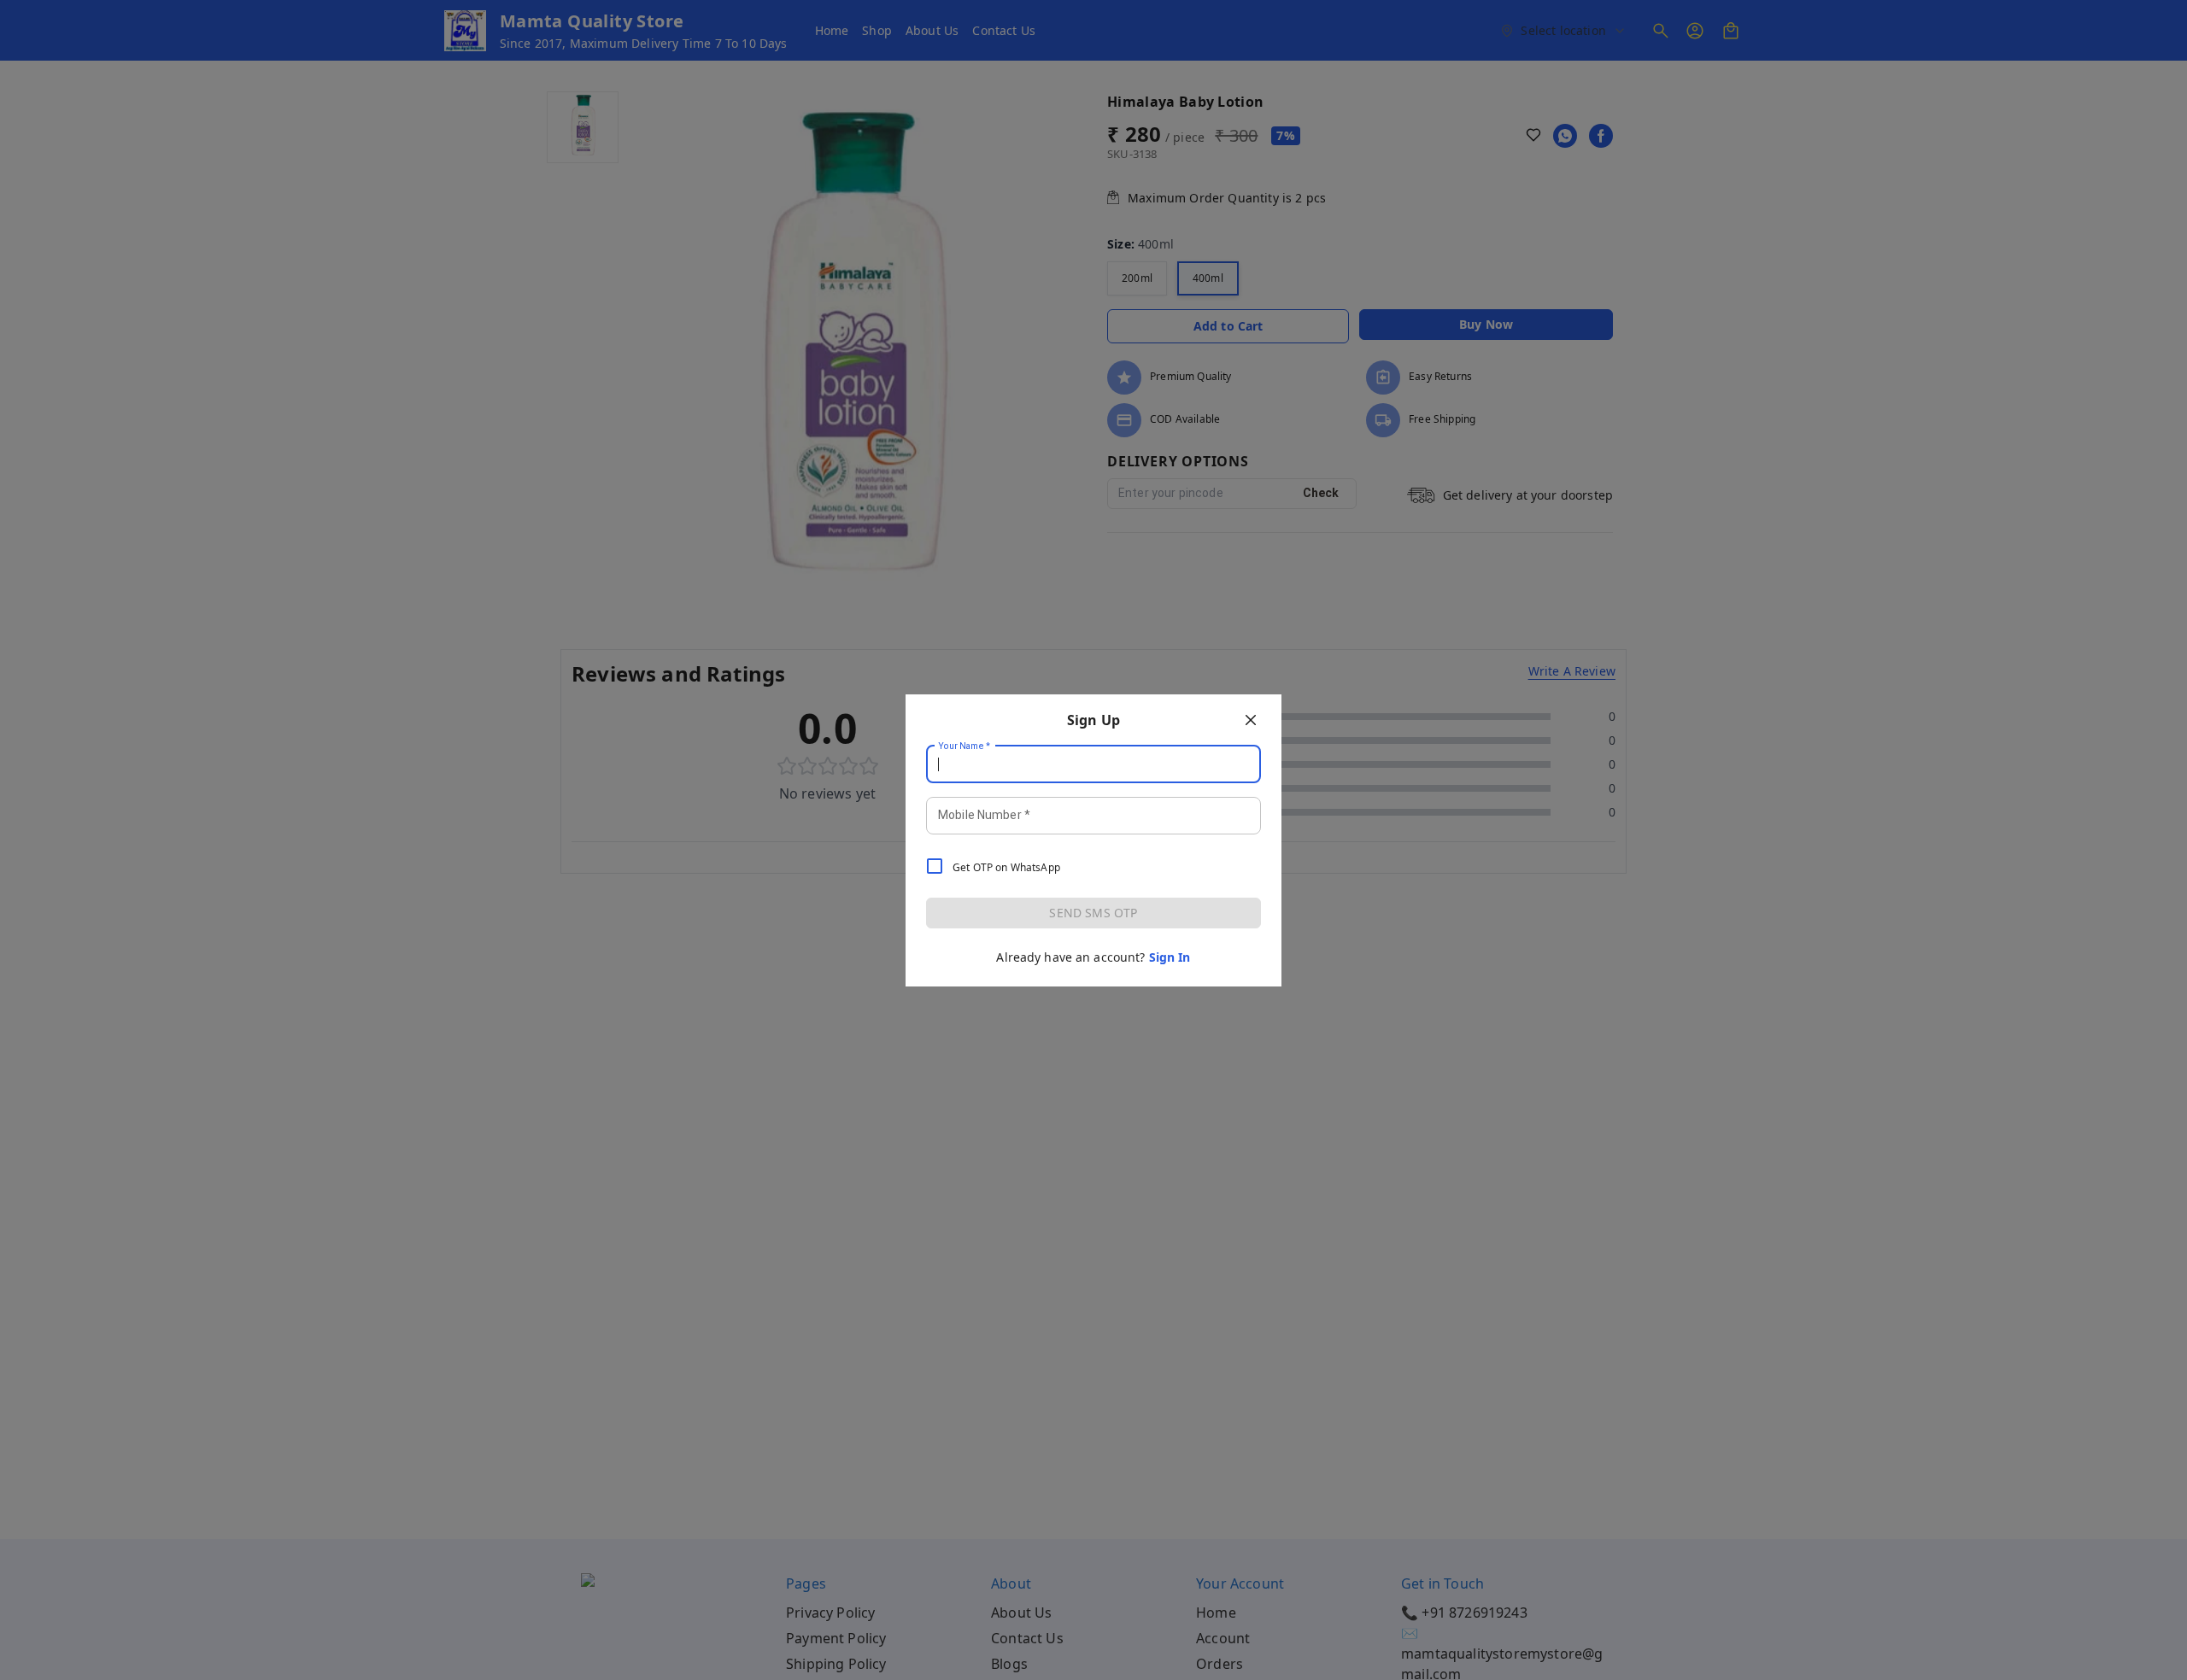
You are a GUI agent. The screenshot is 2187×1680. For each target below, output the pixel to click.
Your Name (965, 746)
